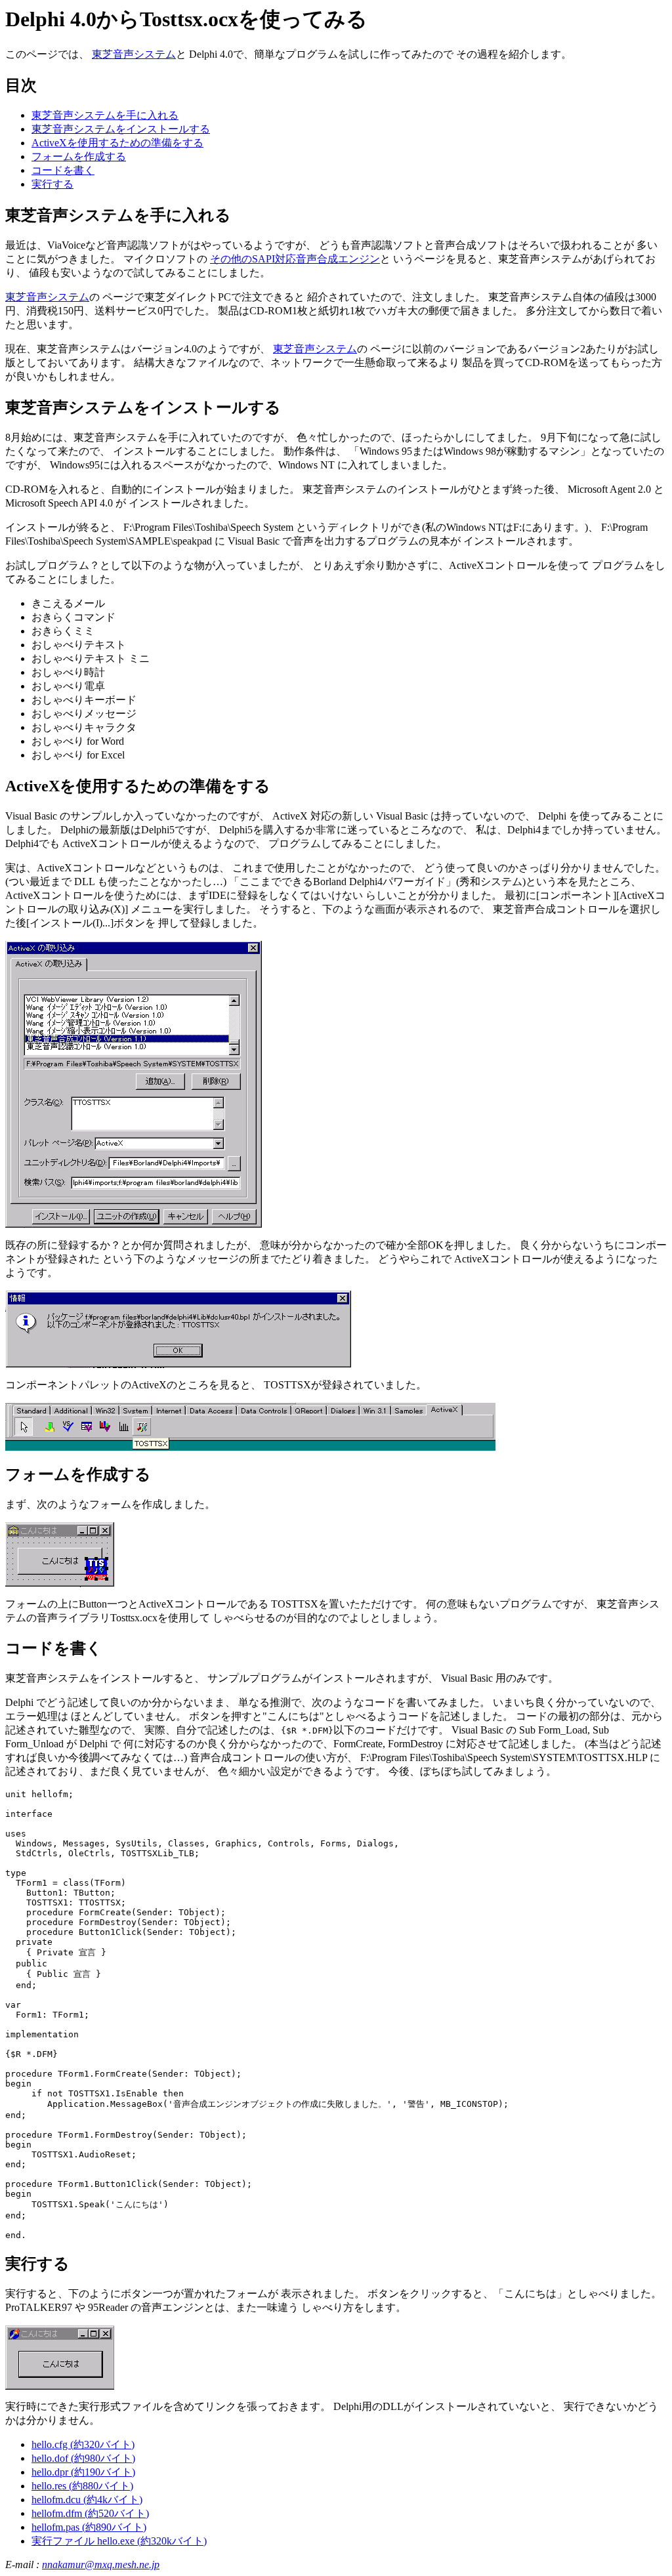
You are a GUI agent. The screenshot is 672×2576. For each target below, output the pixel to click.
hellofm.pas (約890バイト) (89, 2527)
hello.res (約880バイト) (82, 2486)
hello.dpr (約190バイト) (83, 2472)
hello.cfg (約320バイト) (83, 2444)
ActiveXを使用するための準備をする (117, 143)
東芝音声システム (134, 54)
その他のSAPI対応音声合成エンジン (295, 259)
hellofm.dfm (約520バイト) (90, 2513)
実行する (52, 184)
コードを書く (63, 170)
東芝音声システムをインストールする (121, 129)
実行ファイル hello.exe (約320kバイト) (119, 2541)
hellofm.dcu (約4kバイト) (87, 2500)
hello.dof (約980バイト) (83, 2458)
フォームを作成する (79, 156)
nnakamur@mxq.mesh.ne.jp (101, 2565)
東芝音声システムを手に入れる (105, 115)
